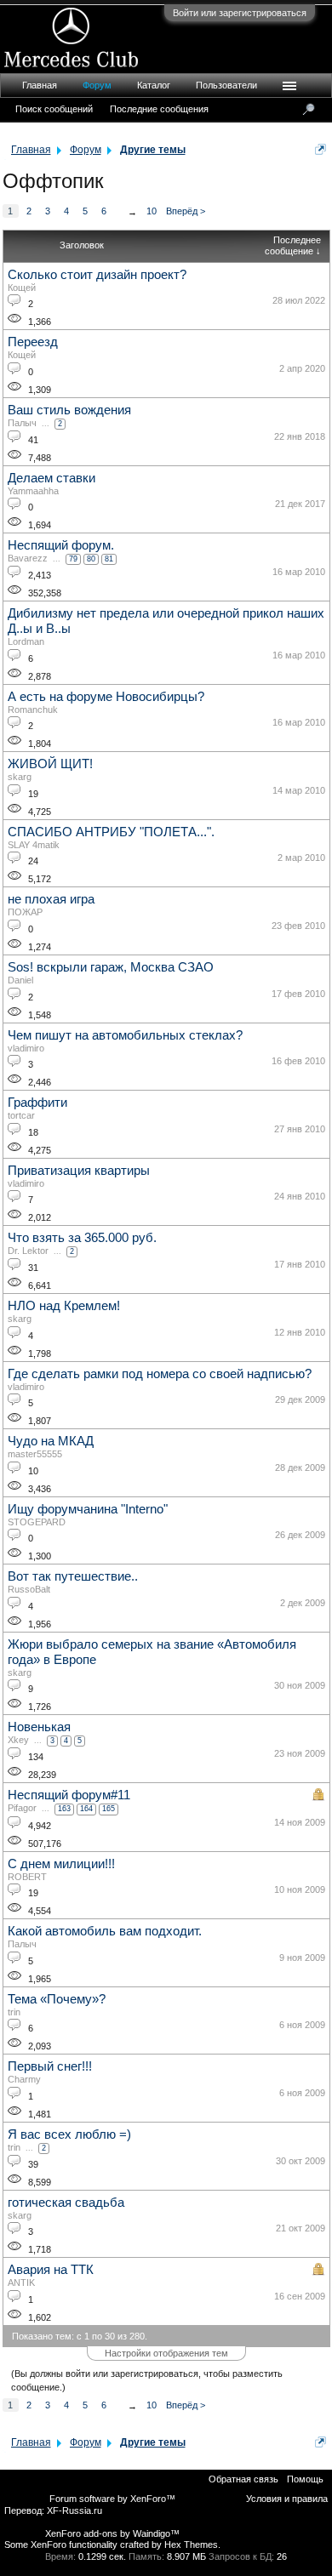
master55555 (35, 1454)
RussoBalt (29, 1589)
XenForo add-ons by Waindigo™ (112, 2533)
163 (64, 1809)
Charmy (24, 2079)
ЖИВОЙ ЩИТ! (50, 764)
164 (86, 1809)
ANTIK (21, 2282)
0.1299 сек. (102, 2556)
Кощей (22, 288)
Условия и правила (287, 2499)
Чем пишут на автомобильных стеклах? (125, 1035)
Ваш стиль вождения (69, 410)
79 (73, 559)
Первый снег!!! (50, 2066)
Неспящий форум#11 (69, 1795)
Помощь (305, 2479)
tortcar (21, 1115)
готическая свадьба (66, 2203)
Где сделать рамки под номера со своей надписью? (160, 1374)
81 (109, 559)
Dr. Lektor (28, 1251)
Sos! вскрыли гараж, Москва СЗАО (111, 967)
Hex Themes (191, 2545)
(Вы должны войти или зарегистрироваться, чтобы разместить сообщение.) (147, 2380)
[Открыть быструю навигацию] (321, 149)
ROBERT (27, 1877)
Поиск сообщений (54, 109)
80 (91, 559)
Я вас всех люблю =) (69, 2134)
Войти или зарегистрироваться (240, 13)
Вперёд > (186, 211)
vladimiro (26, 1048)
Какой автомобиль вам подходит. (105, 1931)
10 (152, 211)
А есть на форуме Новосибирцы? (106, 697)
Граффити (37, 1103)
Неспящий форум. (61, 545)
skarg (20, 777)
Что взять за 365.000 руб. (82, 1238)
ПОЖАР (25, 912)
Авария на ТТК (51, 2270)
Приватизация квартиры (79, 1171)
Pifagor (22, 1808)
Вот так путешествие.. (73, 1576)
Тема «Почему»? (57, 1999)
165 (109, 1809)
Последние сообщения (159, 109)
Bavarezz (28, 558)
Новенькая (39, 1727)
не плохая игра (51, 899)
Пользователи (226, 85)
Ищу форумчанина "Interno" (88, 1509)
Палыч (22, 423)
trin (14, 2012)
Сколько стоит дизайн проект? (97, 275)
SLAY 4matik (34, 845)
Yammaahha (33, 491)
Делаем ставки (52, 478)
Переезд (33, 342)
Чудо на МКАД (51, 1441)
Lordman (26, 641)
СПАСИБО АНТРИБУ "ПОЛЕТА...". (111, 832)
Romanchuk (33, 710)
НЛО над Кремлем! (64, 1306)
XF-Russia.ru (74, 2510)
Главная (40, 85)
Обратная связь (243, 2479)
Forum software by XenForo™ (112, 2499)
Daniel (20, 980)
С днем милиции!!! (61, 1864)
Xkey (18, 1740)
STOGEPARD (37, 1522)
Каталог (154, 85)
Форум (97, 85)
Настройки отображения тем (166, 2353)
